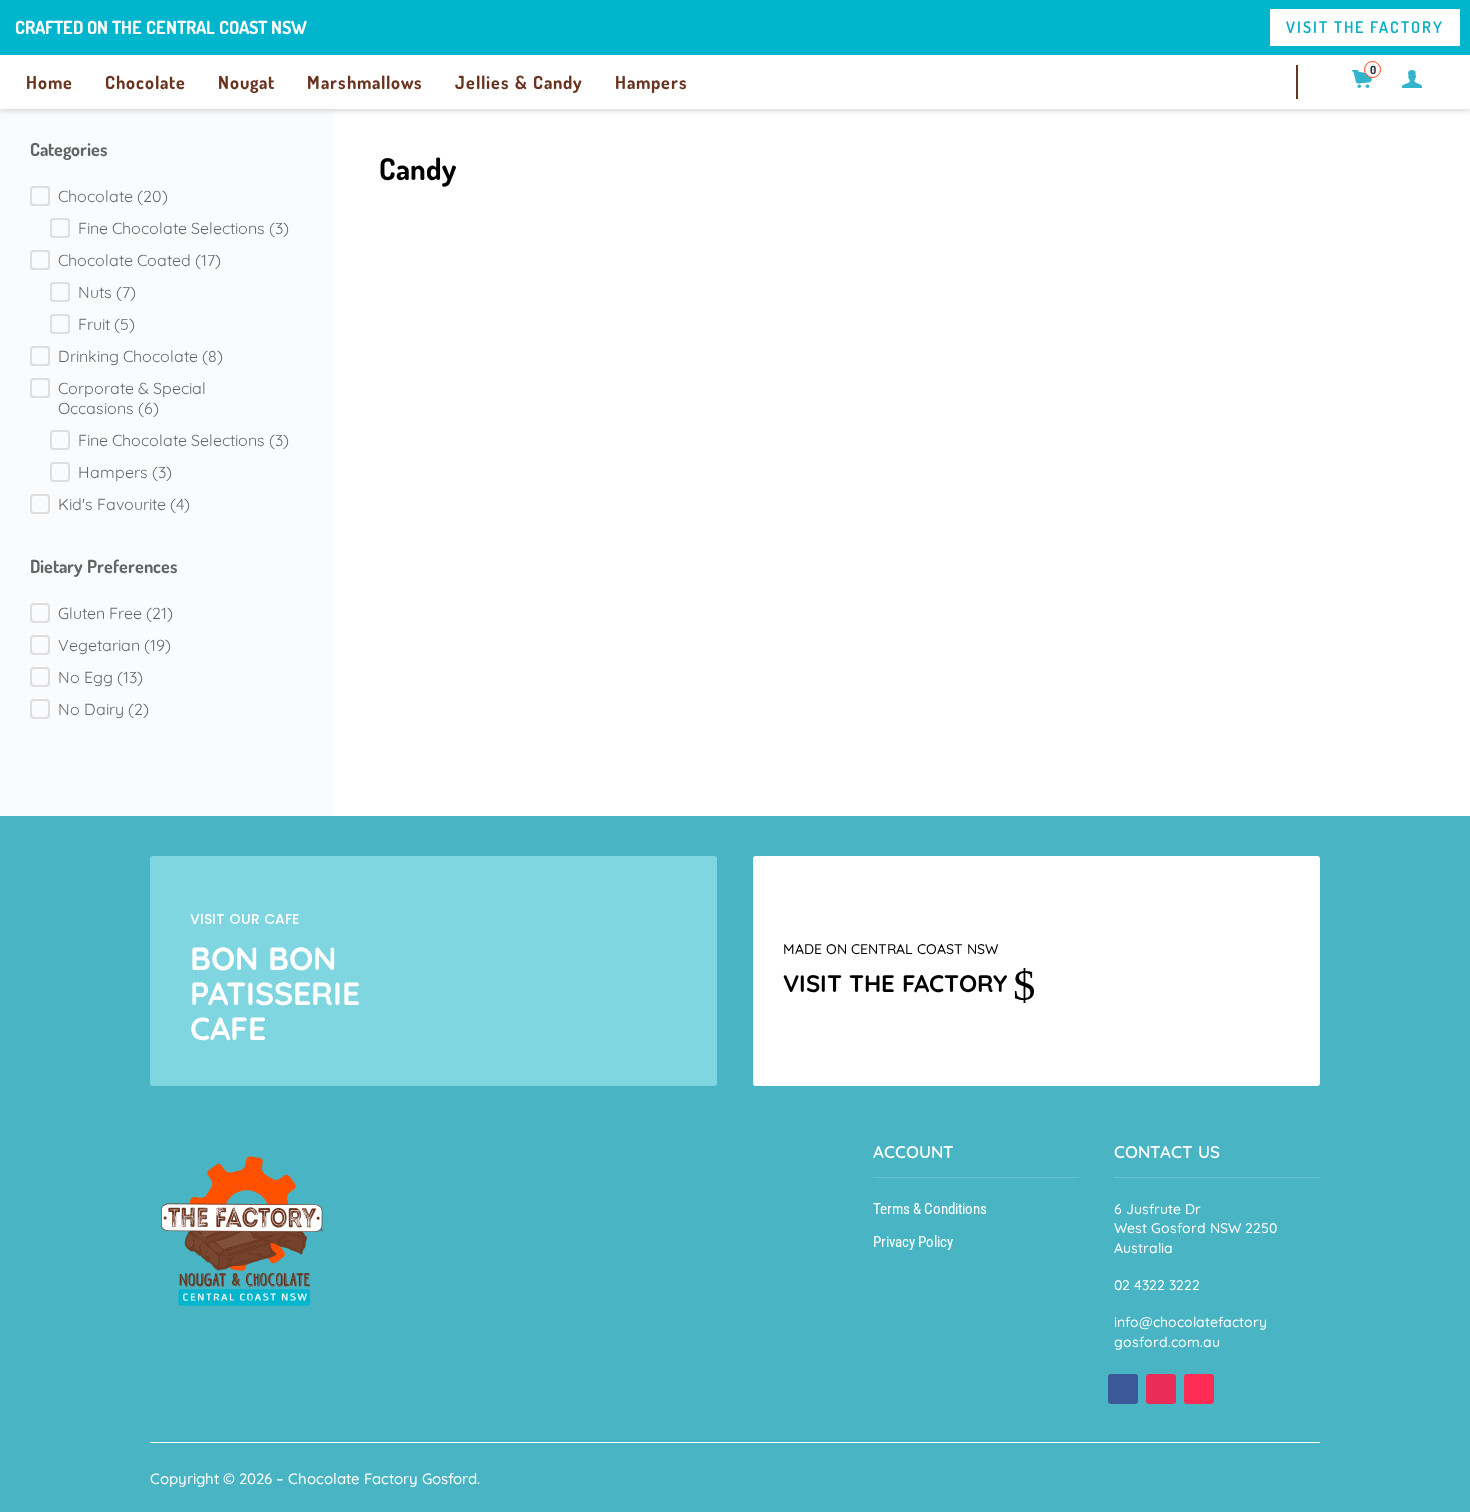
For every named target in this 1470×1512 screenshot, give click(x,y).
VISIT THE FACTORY (1365, 27)
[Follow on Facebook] (1123, 1389)
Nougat (246, 82)
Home (49, 82)
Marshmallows (365, 82)
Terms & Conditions (930, 1209)
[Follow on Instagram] (1161, 1389)
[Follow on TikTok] (1199, 1389)
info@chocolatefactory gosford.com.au (1190, 1332)
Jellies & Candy (519, 82)
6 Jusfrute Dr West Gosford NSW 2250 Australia (1195, 1228)
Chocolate (145, 82)
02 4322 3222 (1157, 1285)
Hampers (651, 82)
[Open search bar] (1332, 79)
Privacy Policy (913, 1242)
